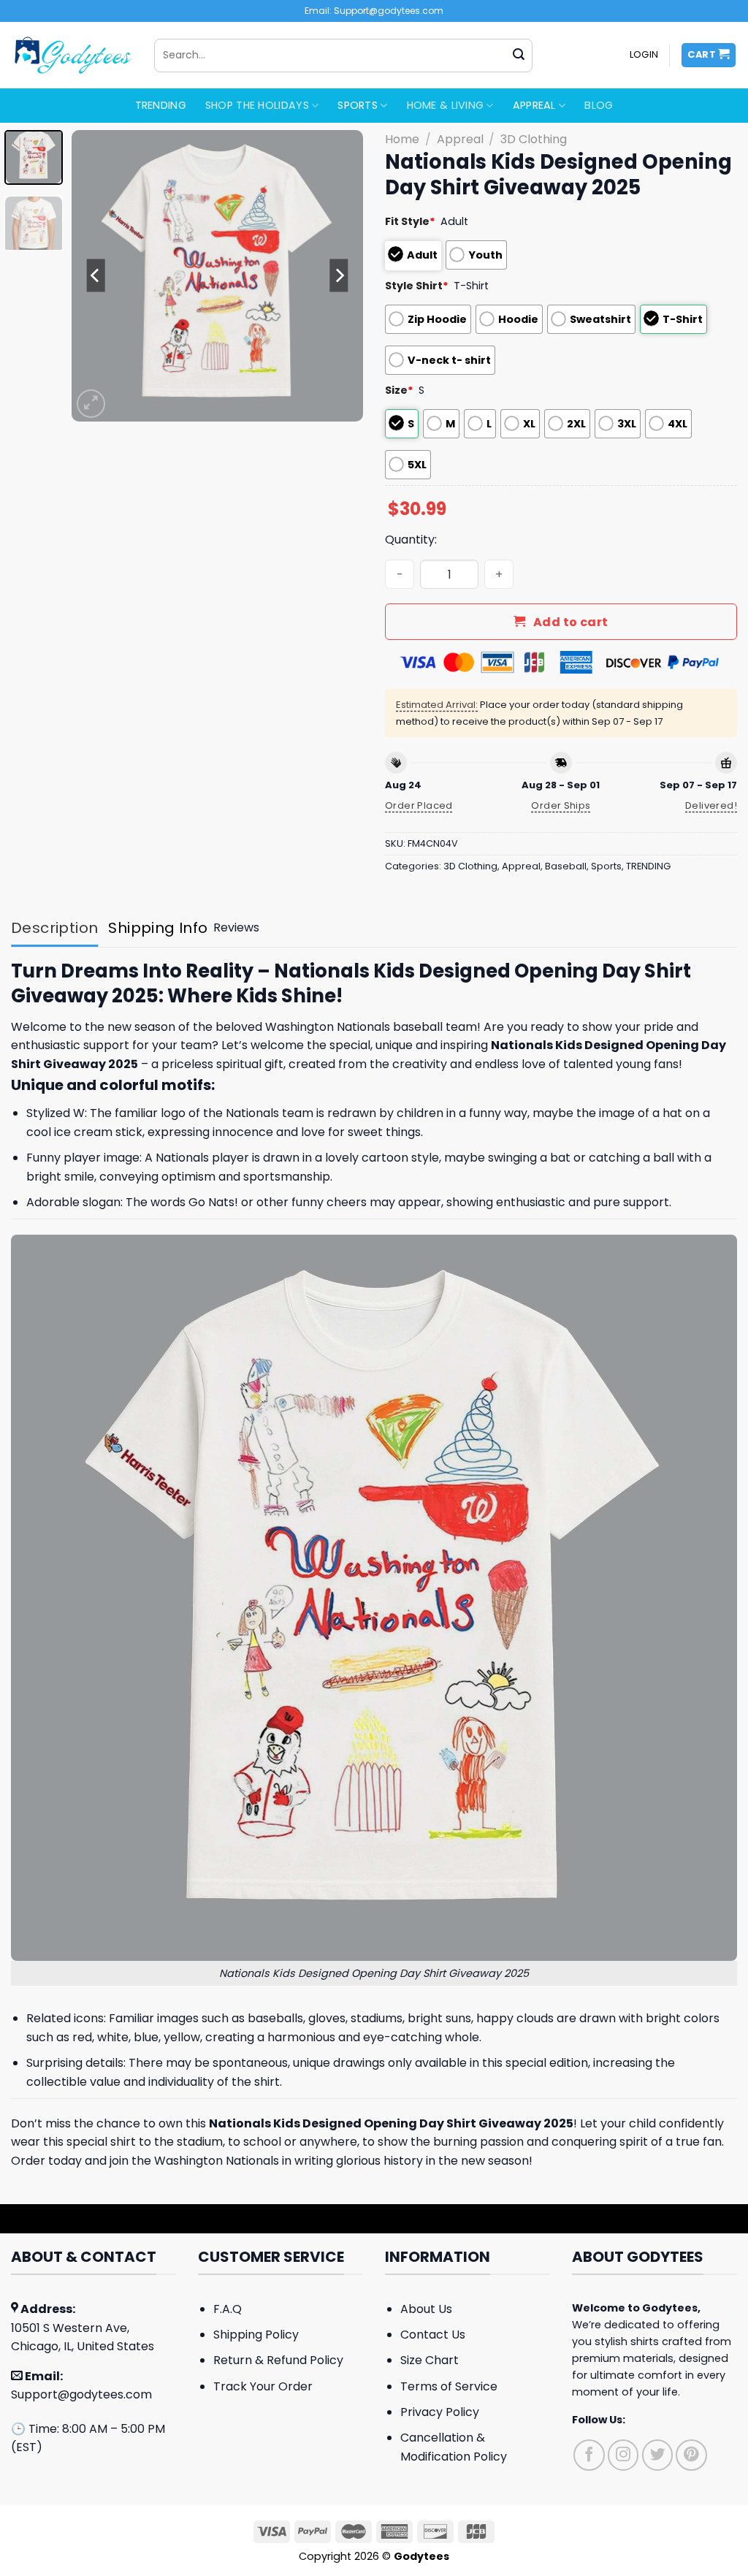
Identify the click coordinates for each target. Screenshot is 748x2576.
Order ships (561, 805)
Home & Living (446, 105)
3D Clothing (534, 139)
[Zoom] (91, 404)
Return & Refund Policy (278, 2360)
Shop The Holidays (257, 105)
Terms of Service (449, 2386)
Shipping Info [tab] (158, 928)
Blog (599, 105)
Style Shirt (417, 286)
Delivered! (711, 805)
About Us (426, 2309)
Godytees (670, 2308)
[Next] (339, 275)
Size (399, 390)
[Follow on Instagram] (623, 2455)
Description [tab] (54, 928)
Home (402, 139)
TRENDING (161, 105)
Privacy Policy (440, 2412)
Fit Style (410, 221)
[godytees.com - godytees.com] (72, 55)
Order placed (419, 805)
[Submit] (519, 56)
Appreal (534, 105)
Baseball (566, 866)
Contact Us (433, 2335)
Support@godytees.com (81, 2394)
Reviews (236, 927)
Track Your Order (263, 2386)
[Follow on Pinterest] (691, 2455)
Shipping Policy (256, 2335)
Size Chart (430, 2360)
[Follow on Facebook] (589, 2455)
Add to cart (571, 622)
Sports (358, 105)
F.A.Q (228, 2309)
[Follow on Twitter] (658, 2455)
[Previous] (96, 275)
